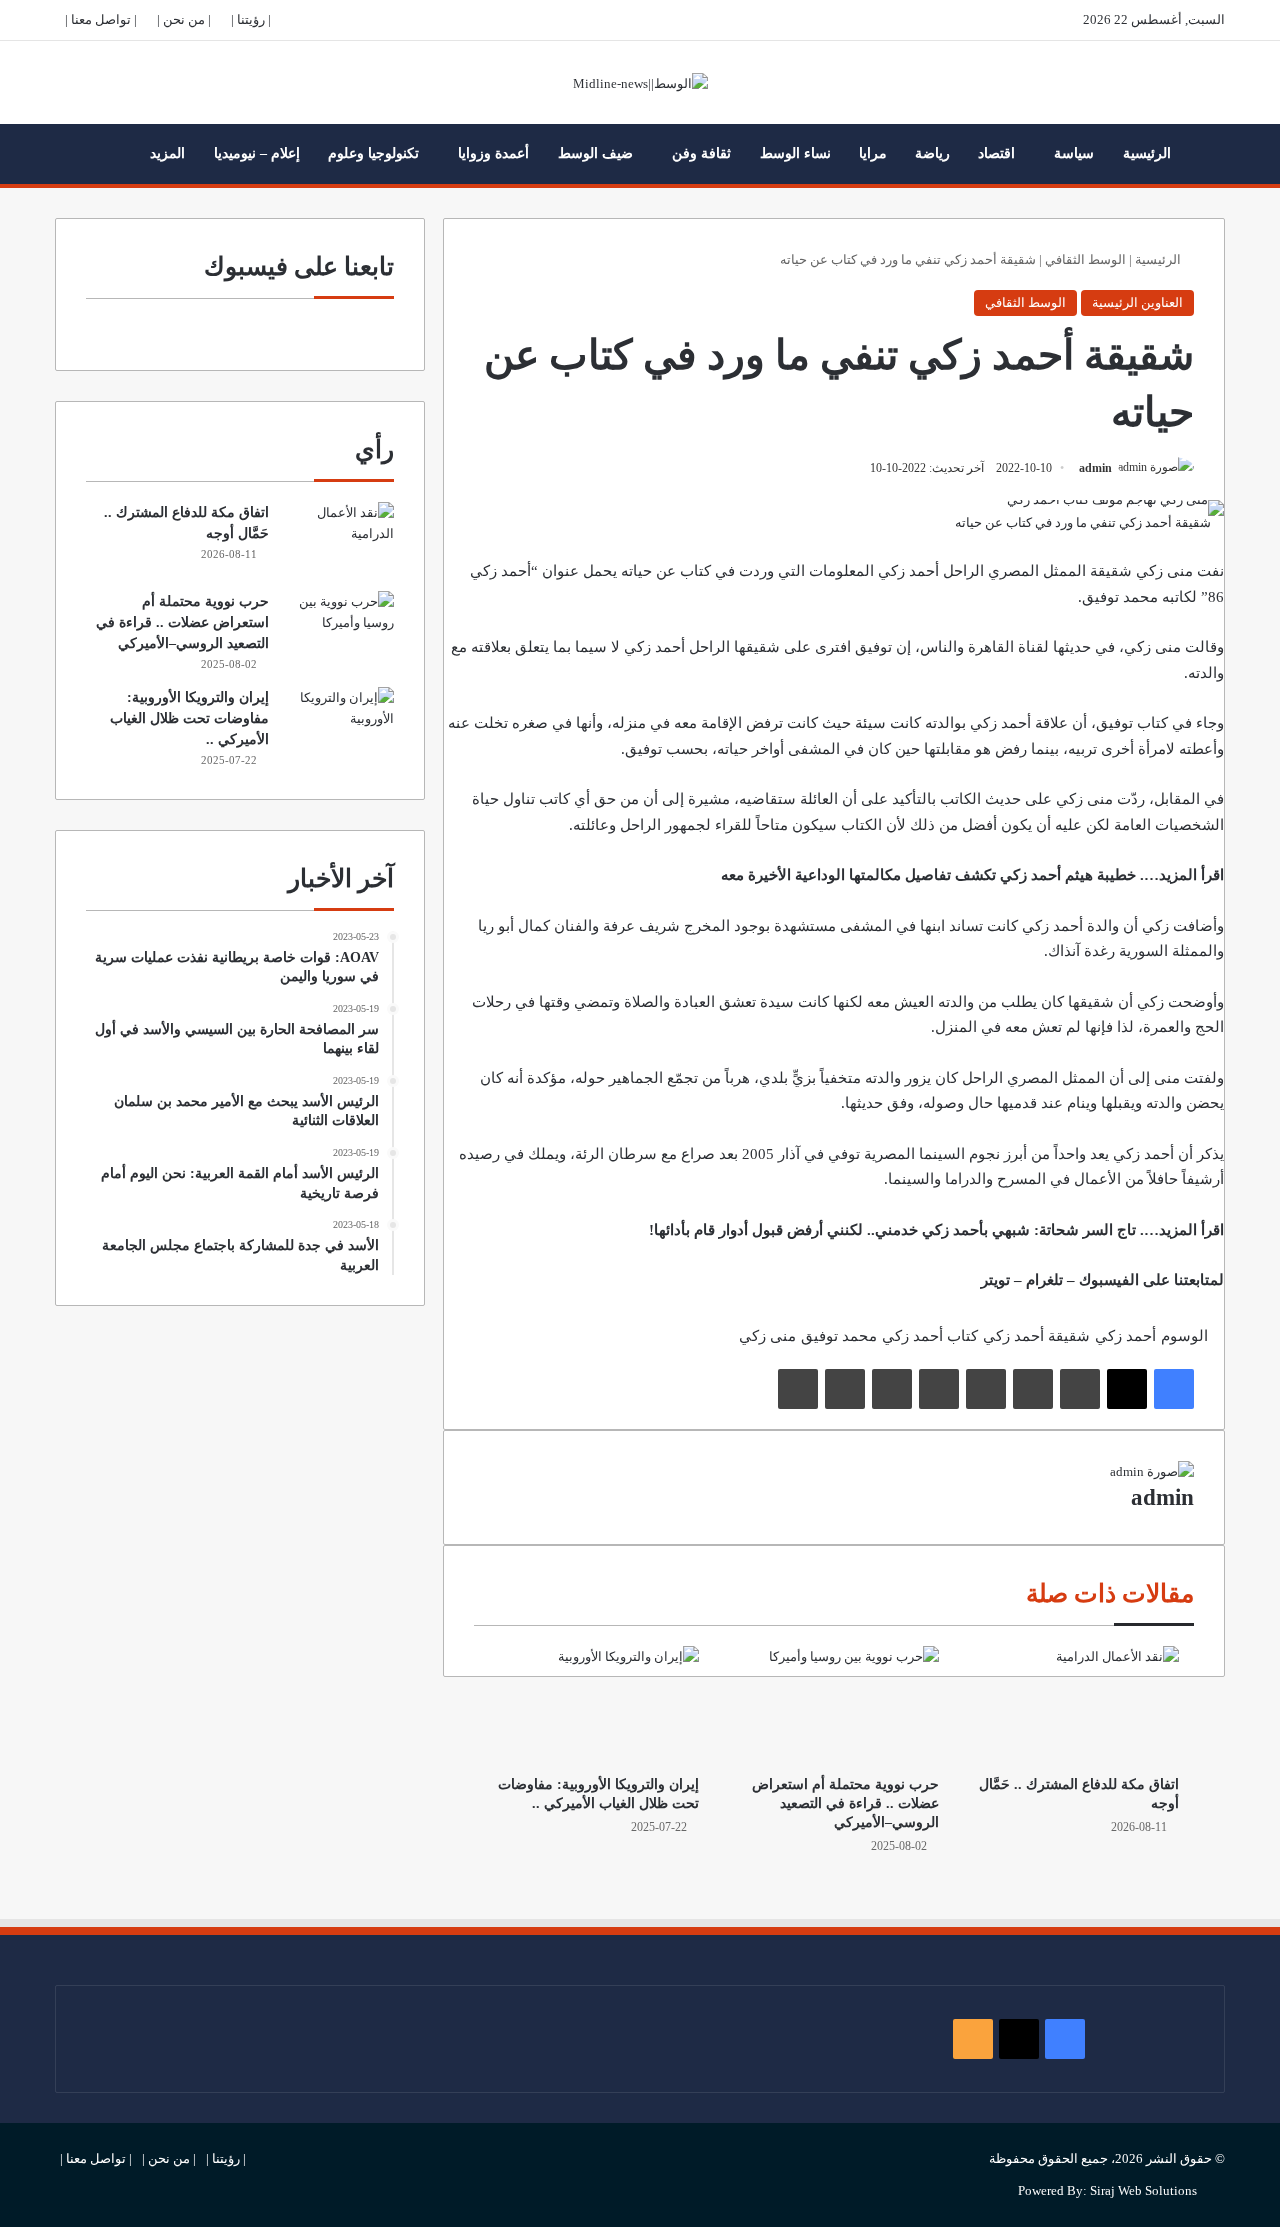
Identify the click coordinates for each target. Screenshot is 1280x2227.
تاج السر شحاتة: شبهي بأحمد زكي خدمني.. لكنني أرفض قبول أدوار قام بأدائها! (892, 1230)
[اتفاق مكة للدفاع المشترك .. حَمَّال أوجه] (1074, 1705)
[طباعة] (798, 1389)
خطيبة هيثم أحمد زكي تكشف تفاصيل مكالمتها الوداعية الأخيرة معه (928, 875)
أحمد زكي (1125, 1336)
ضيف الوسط (595, 153)
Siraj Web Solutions (1143, 2190)
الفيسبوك (1109, 1280)
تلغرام (1044, 1280)
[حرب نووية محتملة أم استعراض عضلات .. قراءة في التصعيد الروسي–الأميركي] (834, 1705)
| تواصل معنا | (101, 19)
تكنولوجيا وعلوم (373, 153)
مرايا (873, 153)
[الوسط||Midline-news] (640, 82)
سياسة (1074, 153)
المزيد (167, 153)
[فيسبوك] (1174, 1389)
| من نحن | (184, 19)
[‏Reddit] (939, 1389)
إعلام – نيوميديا (257, 153)
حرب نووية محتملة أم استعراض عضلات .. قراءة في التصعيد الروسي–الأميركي (845, 1803)
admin (1095, 468)
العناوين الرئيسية (1137, 302)
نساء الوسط (795, 153)
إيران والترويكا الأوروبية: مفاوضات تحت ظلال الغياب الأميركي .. (189, 718)
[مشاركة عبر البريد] (845, 1389)
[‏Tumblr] (1033, 1389)
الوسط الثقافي (1085, 259)
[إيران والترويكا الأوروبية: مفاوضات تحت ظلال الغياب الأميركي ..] (594, 1705)
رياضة (932, 153)
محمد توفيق (839, 1336)
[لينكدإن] (1080, 1389)
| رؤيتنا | (251, 19)
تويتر (995, 1280)
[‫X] (1127, 1389)
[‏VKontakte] (892, 1389)
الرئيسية (1147, 153)
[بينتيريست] (986, 1389)
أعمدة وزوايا (493, 153)
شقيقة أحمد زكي (1036, 1336)
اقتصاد (996, 153)
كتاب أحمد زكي (930, 1336)
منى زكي (767, 1336)
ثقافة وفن (701, 153)
